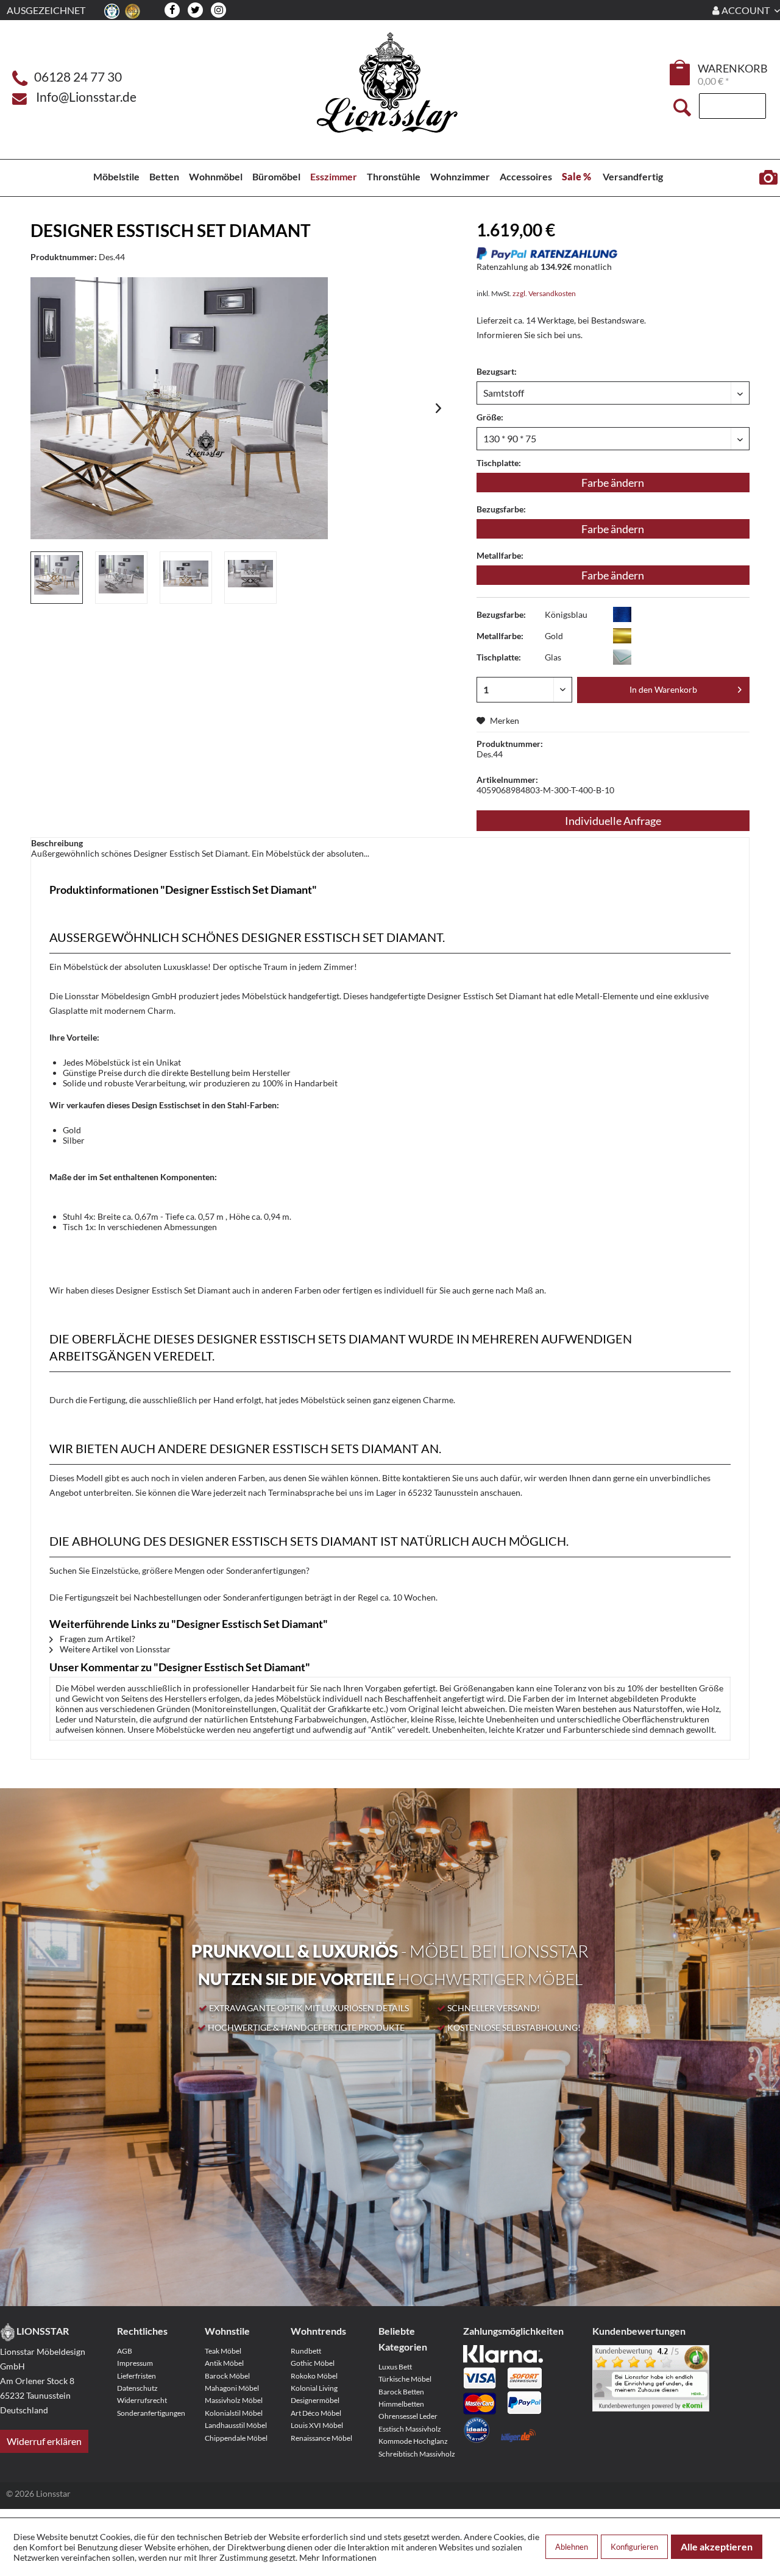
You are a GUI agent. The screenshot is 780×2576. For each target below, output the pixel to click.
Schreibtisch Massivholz (417, 2454)
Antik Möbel (224, 2363)
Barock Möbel (227, 2376)
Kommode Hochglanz (413, 2441)
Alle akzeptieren (717, 2546)
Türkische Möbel (405, 2379)
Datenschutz (137, 2388)
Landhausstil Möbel (236, 2425)
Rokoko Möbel (314, 2376)
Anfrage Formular (768, 178)
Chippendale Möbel (236, 2438)
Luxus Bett (395, 2367)
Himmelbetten (401, 2404)
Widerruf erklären (44, 2441)
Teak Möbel (223, 2351)
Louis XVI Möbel (317, 2425)
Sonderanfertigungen (151, 2413)
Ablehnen (572, 2547)
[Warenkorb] (681, 73)
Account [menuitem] (746, 10)
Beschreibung (57, 843)
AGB (125, 2351)
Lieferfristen (136, 2376)
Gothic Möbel (313, 2363)
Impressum (135, 2363)
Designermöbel (315, 2400)
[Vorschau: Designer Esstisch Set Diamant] (57, 578)
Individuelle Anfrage (613, 821)
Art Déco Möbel (316, 2413)
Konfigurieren (634, 2547)
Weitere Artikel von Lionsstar (114, 1649)
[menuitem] (681, 74)
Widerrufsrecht (142, 2400)
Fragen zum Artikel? (97, 1639)
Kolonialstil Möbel (234, 2413)
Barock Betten (401, 2392)
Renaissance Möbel (321, 2438)
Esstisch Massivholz (410, 2429)
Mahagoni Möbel (232, 2388)
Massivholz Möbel (234, 2400)
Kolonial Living (314, 2388)
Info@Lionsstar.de (86, 97)
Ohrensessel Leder (408, 2416)
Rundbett (306, 2351)
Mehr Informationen (338, 2557)
